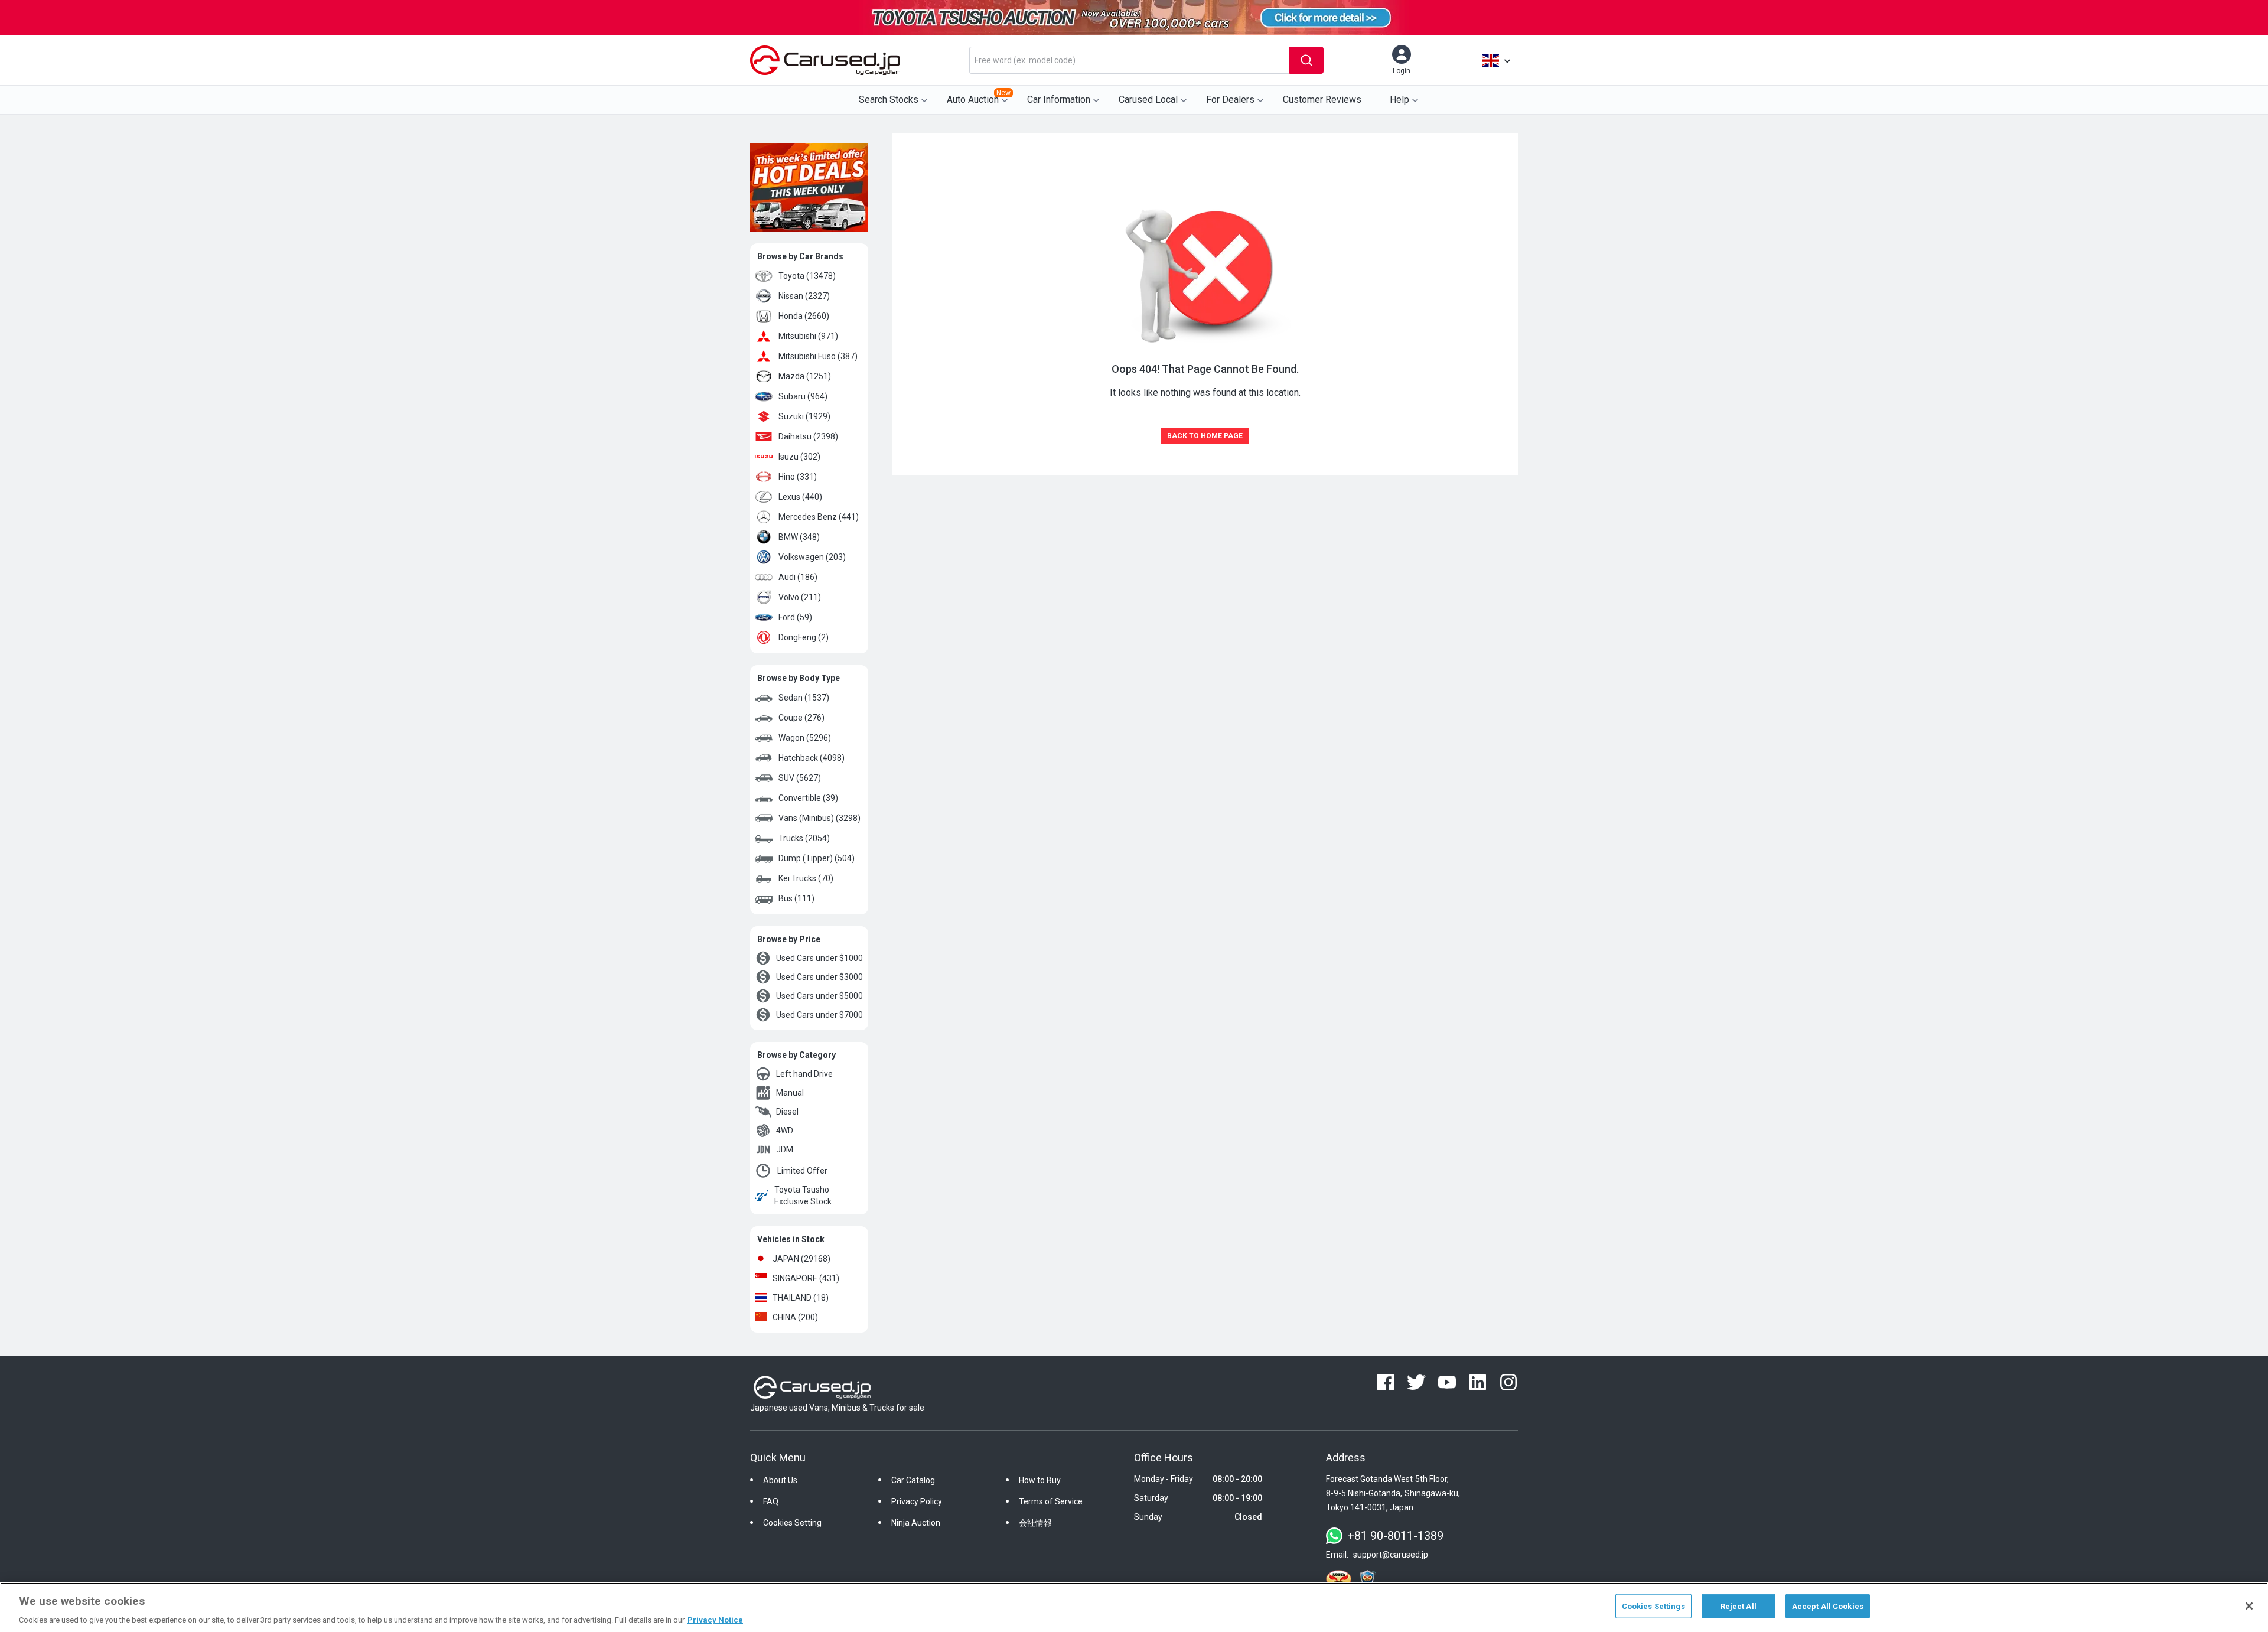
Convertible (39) (808, 798)
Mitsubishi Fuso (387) (818, 356)
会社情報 (1035, 1523)
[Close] (2249, 1606)
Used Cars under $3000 (819, 977)
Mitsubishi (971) (808, 336)
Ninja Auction (916, 1523)
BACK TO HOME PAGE (1205, 436)
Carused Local (1148, 100)
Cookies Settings (1653, 1606)
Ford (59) (795, 617)
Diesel (787, 1112)
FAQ (771, 1501)
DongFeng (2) (804, 637)
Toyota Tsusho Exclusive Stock (803, 1196)
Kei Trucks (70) (806, 878)
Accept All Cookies (1828, 1606)
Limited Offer (802, 1171)
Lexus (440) (800, 497)
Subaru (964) (803, 396)
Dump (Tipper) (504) (817, 858)
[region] (1134, 1607)
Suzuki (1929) (804, 416)
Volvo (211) (800, 597)
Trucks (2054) (804, 838)
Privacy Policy (917, 1501)
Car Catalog (913, 1480)
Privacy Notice (715, 1620)
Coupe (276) (801, 718)
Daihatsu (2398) (808, 436)
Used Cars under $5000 (819, 996)
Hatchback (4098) (812, 758)
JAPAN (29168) (801, 1259)
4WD (785, 1131)
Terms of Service (1051, 1501)
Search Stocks (889, 100)
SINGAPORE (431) (806, 1278)
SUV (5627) (800, 778)
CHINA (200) (795, 1317)
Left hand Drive (804, 1074)
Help (1399, 100)
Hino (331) (798, 477)
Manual (790, 1093)
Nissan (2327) (804, 296)
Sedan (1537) (804, 698)
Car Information (1059, 100)
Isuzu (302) (799, 457)
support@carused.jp (1391, 1555)
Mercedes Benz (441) (819, 517)
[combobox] (1129, 60)
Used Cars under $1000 (819, 958)
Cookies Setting (792, 1523)
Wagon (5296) (805, 738)
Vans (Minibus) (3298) (819, 818)
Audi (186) (798, 577)
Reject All (1739, 1606)
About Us (780, 1480)
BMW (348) (799, 537)
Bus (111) (796, 898)
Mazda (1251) (805, 376)
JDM (785, 1149)
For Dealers (1230, 100)
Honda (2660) (804, 316)
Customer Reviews (1322, 100)
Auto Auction (979, 97)
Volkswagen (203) (812, 557)
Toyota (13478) (807, 276)
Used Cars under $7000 (819, 1015)
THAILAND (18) (801, 1298)
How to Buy (1040, 1480)
